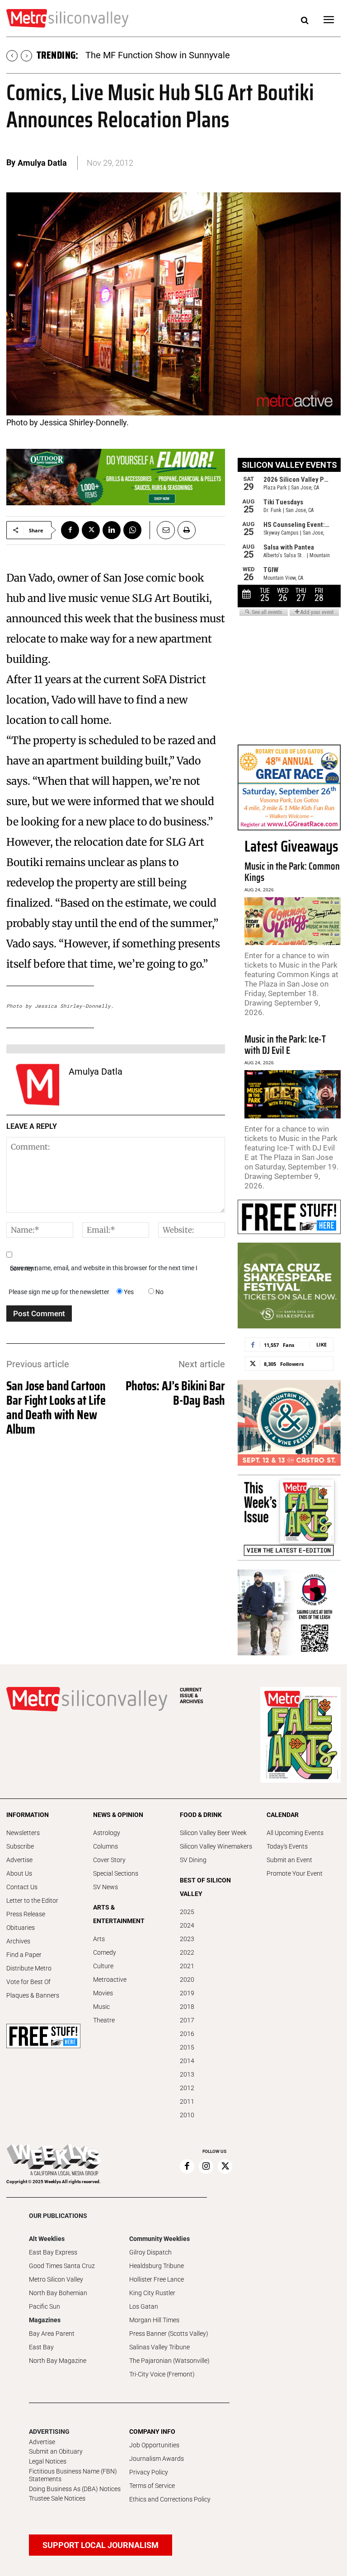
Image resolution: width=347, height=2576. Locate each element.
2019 (187, 1993)
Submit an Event (289, 1860)
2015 (187, 2047)
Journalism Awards (157, 2459)
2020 (187, 1980)
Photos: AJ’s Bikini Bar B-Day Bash (175, 1393)
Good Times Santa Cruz (62, 2266)
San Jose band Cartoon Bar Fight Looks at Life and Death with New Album (56, 1407)
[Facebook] (70, 530)
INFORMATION (28, 1815)
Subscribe (20, 1846)
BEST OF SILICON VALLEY (205, 1887)
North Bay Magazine (58, 2361)
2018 (187, 2007)
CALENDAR (283, 1815)
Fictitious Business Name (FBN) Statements (73, 2475)
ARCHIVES (192, 1696)
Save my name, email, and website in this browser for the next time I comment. (104, 1268)
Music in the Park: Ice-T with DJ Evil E (285, 1045)
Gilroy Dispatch (150, 2252)
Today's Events (287, 1846)
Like (321, 1344)
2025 (187, 1912)
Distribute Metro (29, 1968)
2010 (187, 2115)
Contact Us (22, 1887)
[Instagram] (206, 2166)
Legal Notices (48, 2461)
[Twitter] (91, 530)
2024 (187, 1925)
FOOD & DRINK (201, 1815)
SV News (106, 1887)
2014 (187, 2061)
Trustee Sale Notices (57, 2498)
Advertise (19, 1860)
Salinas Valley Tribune (159, 2347)
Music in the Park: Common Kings (292, 872)
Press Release (26, 1914)
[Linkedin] (112, 530)
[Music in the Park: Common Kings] (293, 921)
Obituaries (21, 1928)
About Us (19, 1873)
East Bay (41, 2347)
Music (101, 2007)
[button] (305, 21)
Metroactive (110, 1980)
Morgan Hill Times (154, 2320)
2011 (187, 2101)
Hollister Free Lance (157, 2279)
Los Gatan (144, 2306)
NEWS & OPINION (118, 1815)
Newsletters (23, 1833)
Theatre (104, 2020)
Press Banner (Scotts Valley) (169, 2334)
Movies (103, 1993)
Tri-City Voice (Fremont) (162, 2374)
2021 (187, 1966)
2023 (187, 1939)
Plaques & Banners (33, 1995)
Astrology (107, 1833)
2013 (187, 2074)
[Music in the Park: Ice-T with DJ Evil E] (293, 1094)
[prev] (12, 56)
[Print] (187, 530)
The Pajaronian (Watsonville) (169, 2361)
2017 (187, 2020)
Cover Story (109, 1860)
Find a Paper (24, 1955)
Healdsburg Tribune (157, 2266)
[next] (26, 56)
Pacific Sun (45, 2306)
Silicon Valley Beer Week (213, 1833)
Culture (103, 1966)
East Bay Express (53, 2252)
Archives (18, 1941)
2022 (187, 1952)
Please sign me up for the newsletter (59, 1292)
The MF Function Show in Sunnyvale (158, 55)
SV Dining (193, 1860)
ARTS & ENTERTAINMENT (119, 1914)
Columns (106, 1846)
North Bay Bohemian (58, 2293)
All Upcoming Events (295, 1833)
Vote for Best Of (28, 1982)
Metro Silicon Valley (56, 2279)
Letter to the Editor (32, 1901)
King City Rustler (152, 2293)
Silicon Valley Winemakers (216, 1846)
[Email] (162, 530)
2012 (187, 2088)
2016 (187, 2034)
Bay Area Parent (52, 2334)
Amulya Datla (42, 163)
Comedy (105, 1952)
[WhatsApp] (132, 530)
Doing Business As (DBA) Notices (75, 2489)
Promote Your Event (295, 1873)
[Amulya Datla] (38, 1085)
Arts (99, 1939)
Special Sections (116, 1873)
